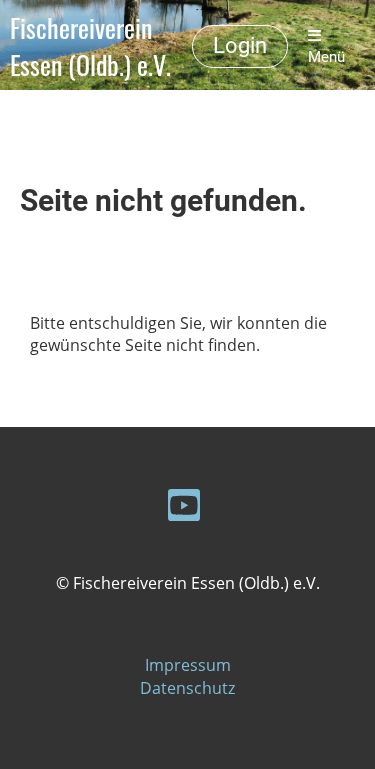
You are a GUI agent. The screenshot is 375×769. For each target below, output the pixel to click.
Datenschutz (187, 688)
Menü (326, 57)
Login (240, 45)
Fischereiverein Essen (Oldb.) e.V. (90, 47)
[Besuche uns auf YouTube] (184, 508)
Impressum (188, 665)
